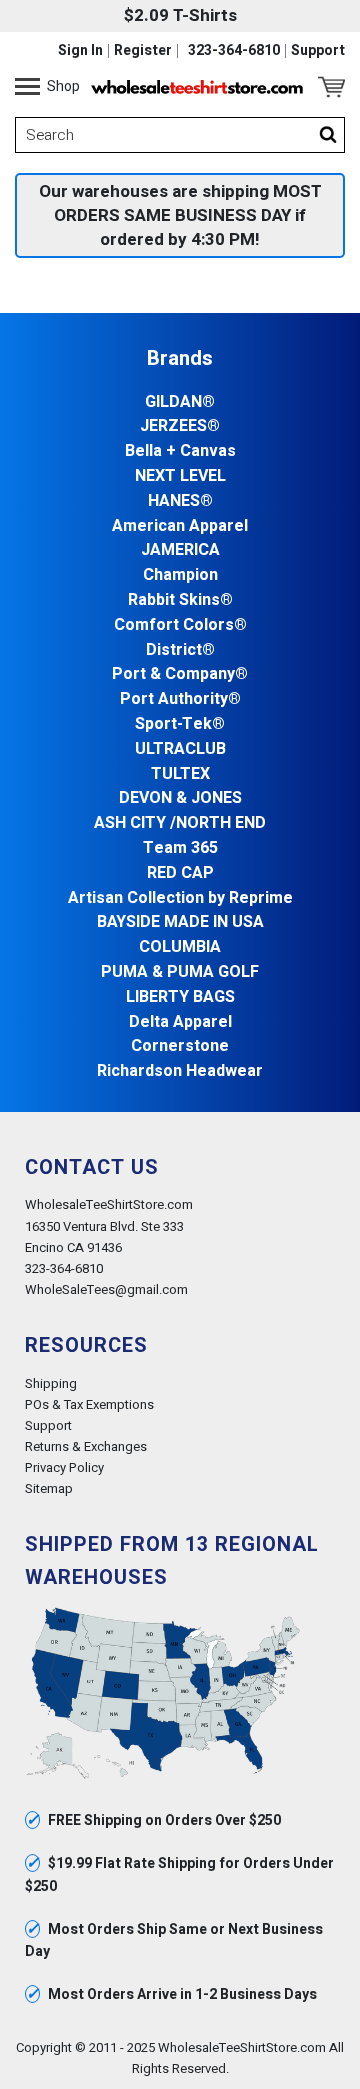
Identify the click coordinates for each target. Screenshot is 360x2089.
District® (180, 650)
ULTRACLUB (180, 749)
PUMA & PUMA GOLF (180, 972)
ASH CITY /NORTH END (180, 823)
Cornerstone (180, 1046)
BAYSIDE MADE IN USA (180, 922)
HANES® (180, 501)
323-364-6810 (234, 51)
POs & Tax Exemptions (89, 1404)
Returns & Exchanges (86, 1446)
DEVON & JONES (180, 798)
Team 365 (180, 848)
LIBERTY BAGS (180, 997)
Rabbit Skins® (180, 600)
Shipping (51, 1383)
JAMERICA (180, 550)
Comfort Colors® (180, 625)
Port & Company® (180, 674)
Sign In (80, 51)
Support (318, 51)
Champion (180, 575)
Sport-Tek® (180, 724)
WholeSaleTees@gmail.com (106, 1289)
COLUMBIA (180, 947)
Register (143, 51)
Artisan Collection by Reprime (180, 898)
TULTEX (180, 774)
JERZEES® (180, 426)
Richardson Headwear (180, 1071)
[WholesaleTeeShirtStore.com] (197, 87)
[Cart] (331, 87)
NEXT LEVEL (180, 476)
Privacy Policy (64, 1467)
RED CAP (180, 873)
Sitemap (49, 1488)
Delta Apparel (180, 1022)
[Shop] (27, 87)
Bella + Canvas (180, 451)
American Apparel (180, 526)
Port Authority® (180, 699)
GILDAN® (180, 402)
